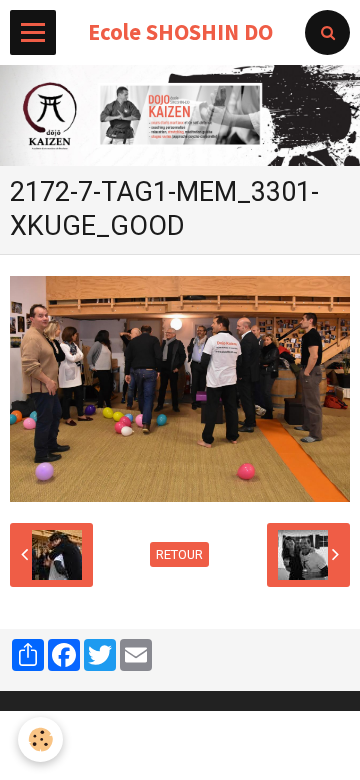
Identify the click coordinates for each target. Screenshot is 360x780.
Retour (179, 554)
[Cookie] (40, 739)
